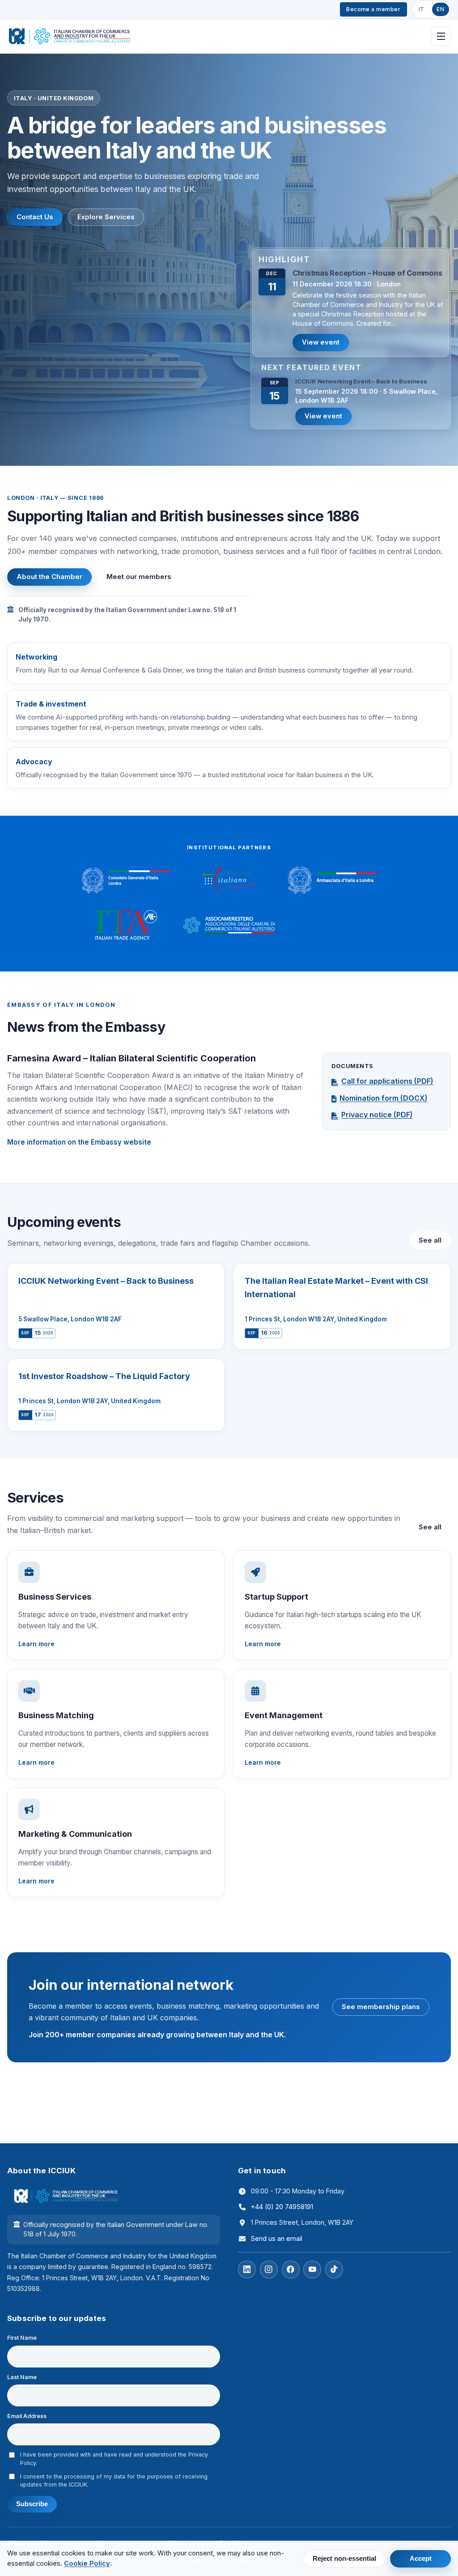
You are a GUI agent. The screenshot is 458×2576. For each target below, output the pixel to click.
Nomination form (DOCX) (384, 1098)
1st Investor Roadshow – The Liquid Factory (104, 1376)
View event (321, 342)
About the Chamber (49, 577)
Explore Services (106, 217)
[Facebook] (291, 2269)
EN (440, 9)
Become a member (373, 9)
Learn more (36, 1644)
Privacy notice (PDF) (377, 1115)
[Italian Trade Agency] (126, 925)
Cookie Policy (87, 2563)
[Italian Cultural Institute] (229, 881)
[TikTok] (334, 2269)
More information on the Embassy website (79, 1142)
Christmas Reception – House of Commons (367, 273)
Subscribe (32, 2504)
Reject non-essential (344, 2559)
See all (430, 1240)
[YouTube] (312, 2269)
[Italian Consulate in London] (126, 881)
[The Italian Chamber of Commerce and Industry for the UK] (70, 36)
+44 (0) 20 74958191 (282, 2207)
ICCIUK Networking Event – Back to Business (361, 381)
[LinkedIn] (247, 2269)
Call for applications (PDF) (387, 1081)
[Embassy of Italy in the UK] (332, 881)
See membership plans (381, 2007)
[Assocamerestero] (229, 925)
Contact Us (35, 217)
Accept (421, 2559)
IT (422, 9)
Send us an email (277, 2238)
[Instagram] (269, 2269)
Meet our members (139, 577)
